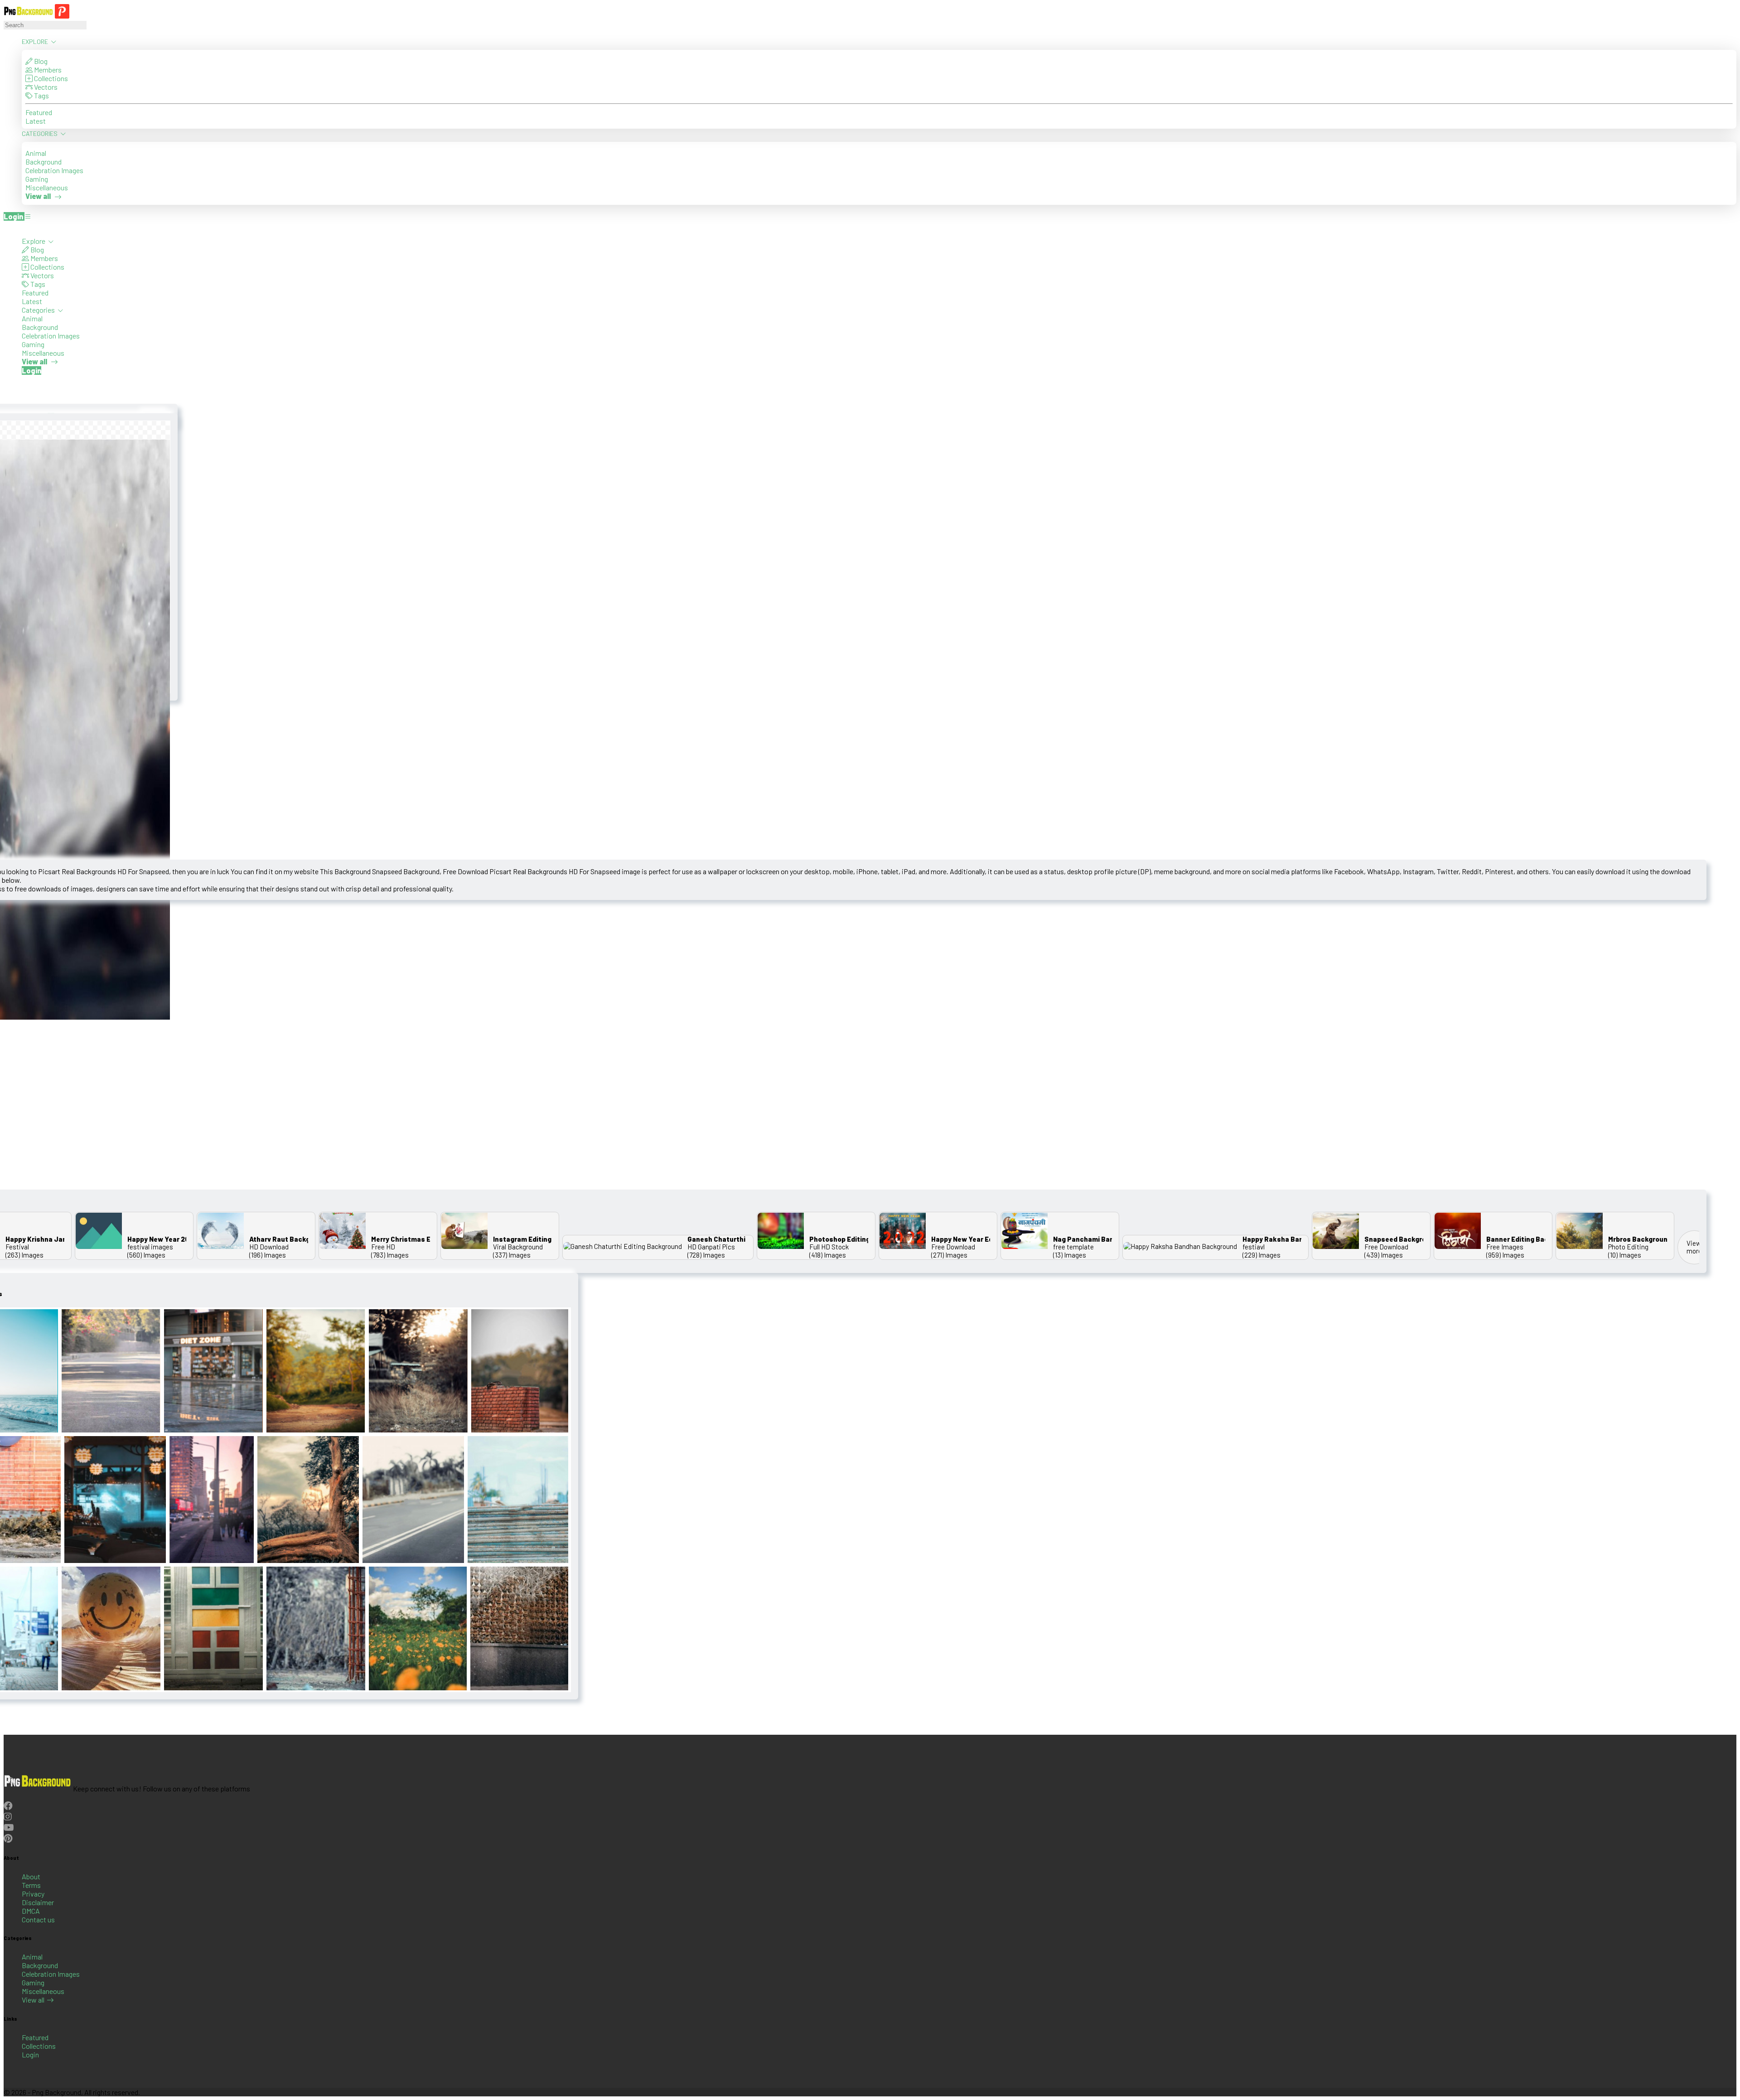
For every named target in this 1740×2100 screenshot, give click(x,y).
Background (43, 162)
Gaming (37, 179)
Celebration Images (54, 170)
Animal (36, 153)
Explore (36, 41)
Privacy (33, 1894)
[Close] (6, 228)
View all (33, 2000)
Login (30, 2054)
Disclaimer (38, 1902)
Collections (50, 78)
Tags (41, 95)
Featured (39, 112)
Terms (31, 1885)
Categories (40, 133)
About (31, 1876)
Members (47, 70)
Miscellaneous (47, 187)
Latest (36, 121)
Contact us (38, 1919)
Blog (40, 61)
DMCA (31, 1911)
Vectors (45, 87)
